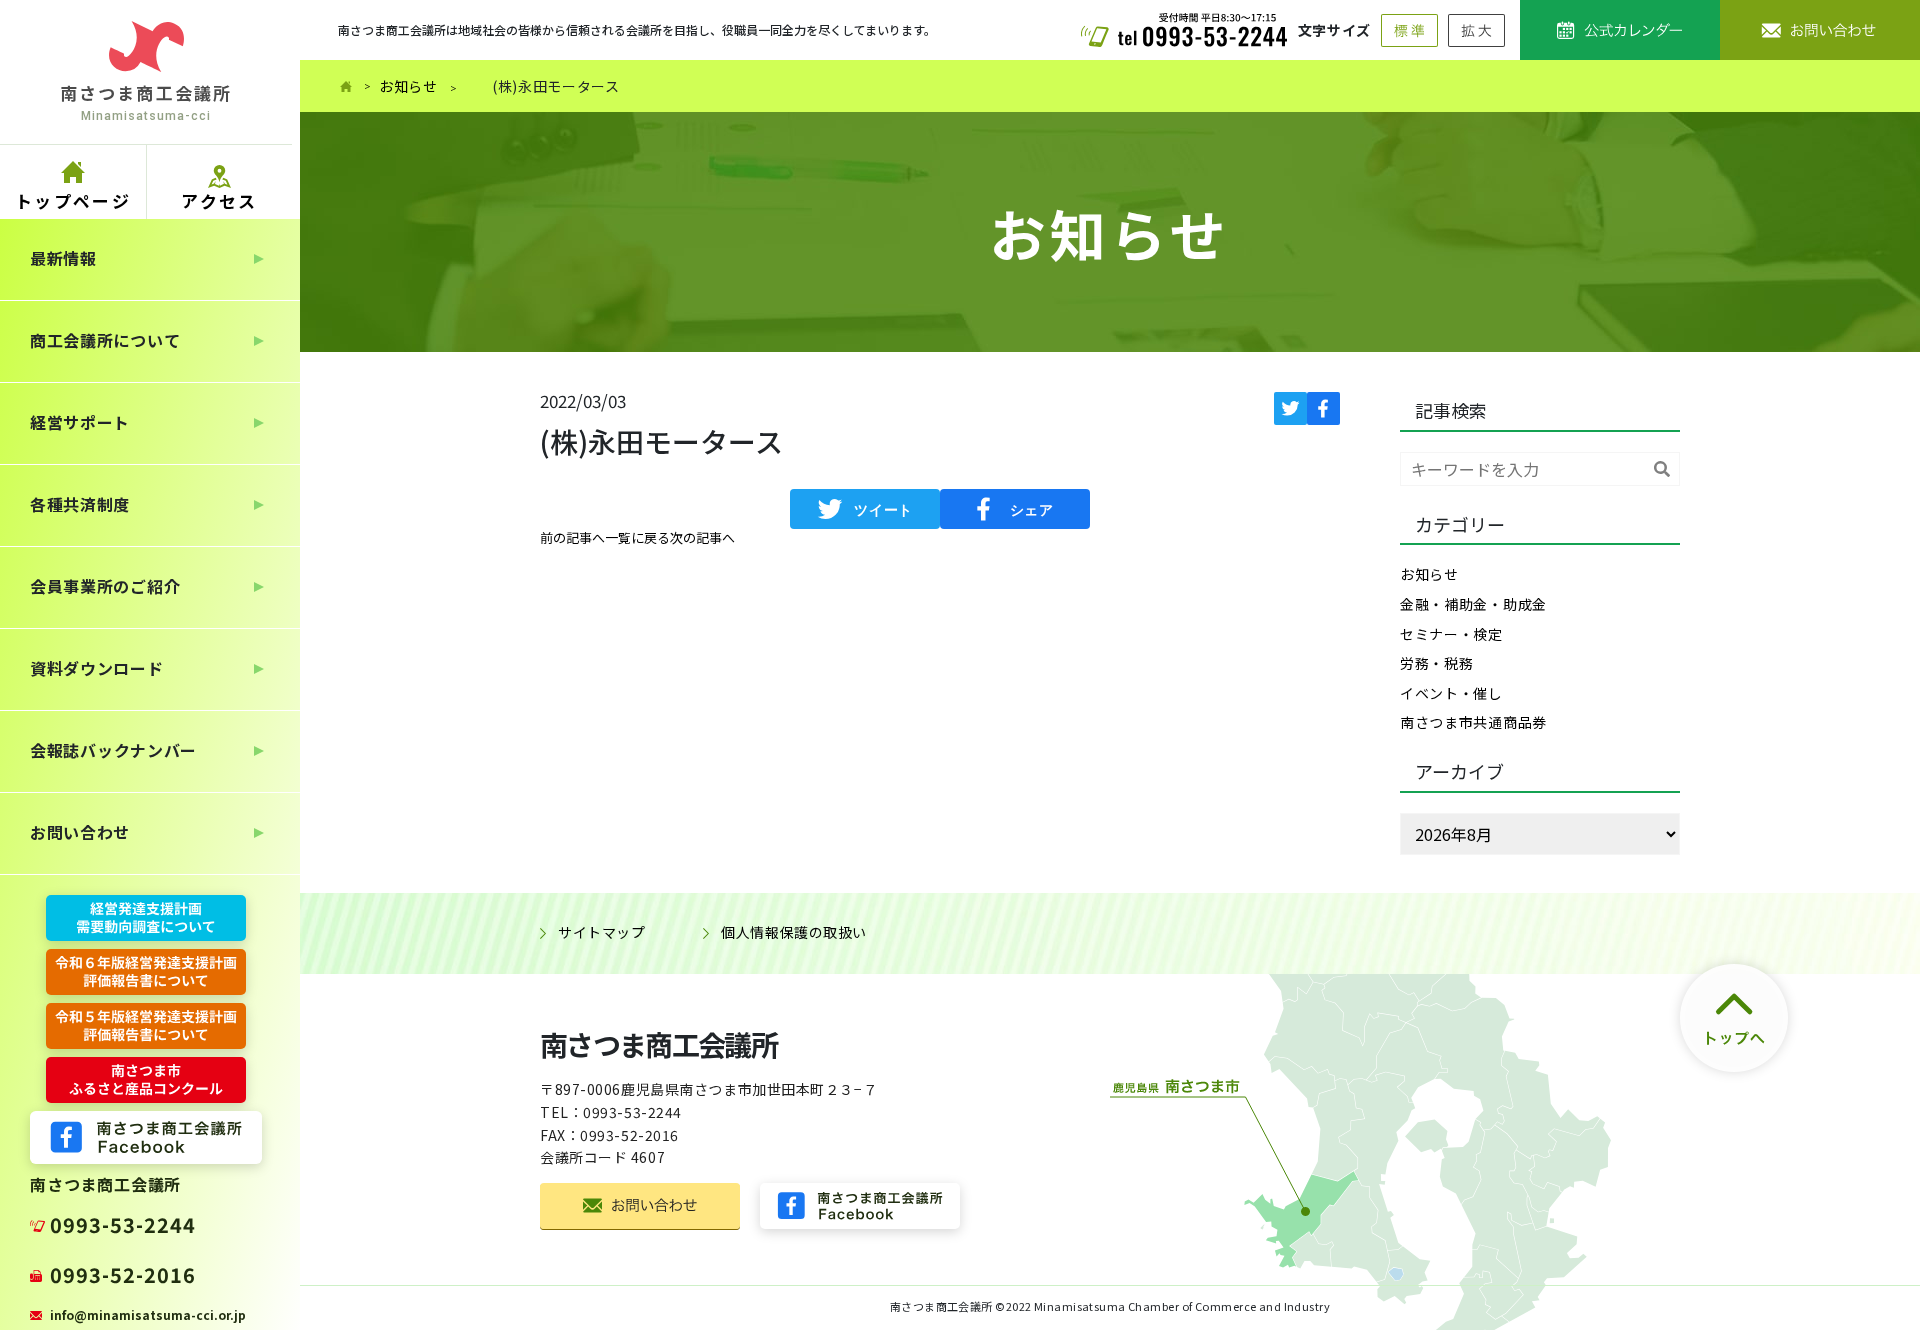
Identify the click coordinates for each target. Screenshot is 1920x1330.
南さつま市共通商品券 (1473, 722)
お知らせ (408, 86)
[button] (572, 538)
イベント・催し (1451, 693)
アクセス (219, 200)
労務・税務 (1437, 663)
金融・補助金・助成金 (1473, 604)
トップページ (73, 200)
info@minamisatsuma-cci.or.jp (148, 1314)
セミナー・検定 (1451, 634)
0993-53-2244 (123, 1224)
